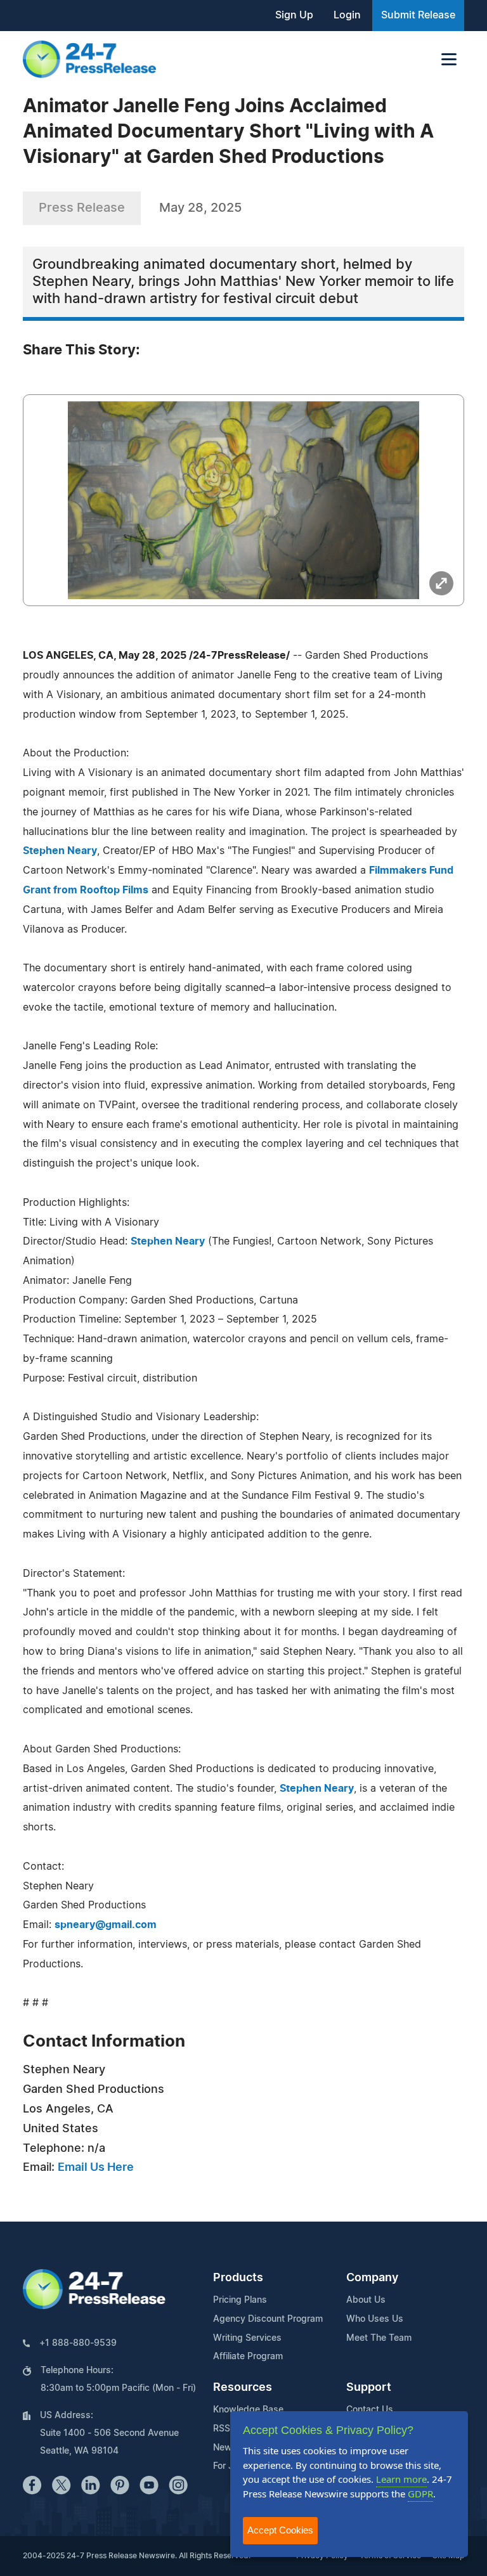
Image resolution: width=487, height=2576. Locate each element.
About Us (366, 2300)
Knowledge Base (248, 2410)
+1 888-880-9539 (78, 2343)
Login (347, 15)
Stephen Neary (60, 851)
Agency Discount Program (268, 2319)
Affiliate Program (248, 2357)
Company (372, 2278)
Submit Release (418, 15)
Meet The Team (379, 2338)
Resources (243, 2388)
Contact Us (370, 2410)
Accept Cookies (280, 2530)
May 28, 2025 (200, 208)
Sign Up (294, 15)
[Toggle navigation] (449, 59)
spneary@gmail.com (106, 1925)
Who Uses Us (375, 2319)
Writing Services (247, 2338)
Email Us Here (96, 2168)
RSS (222, 2429)
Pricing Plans (240, 2300)
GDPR (420, 2494)
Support (369, 2388)
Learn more (401, 2479)
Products (238, 2278)
